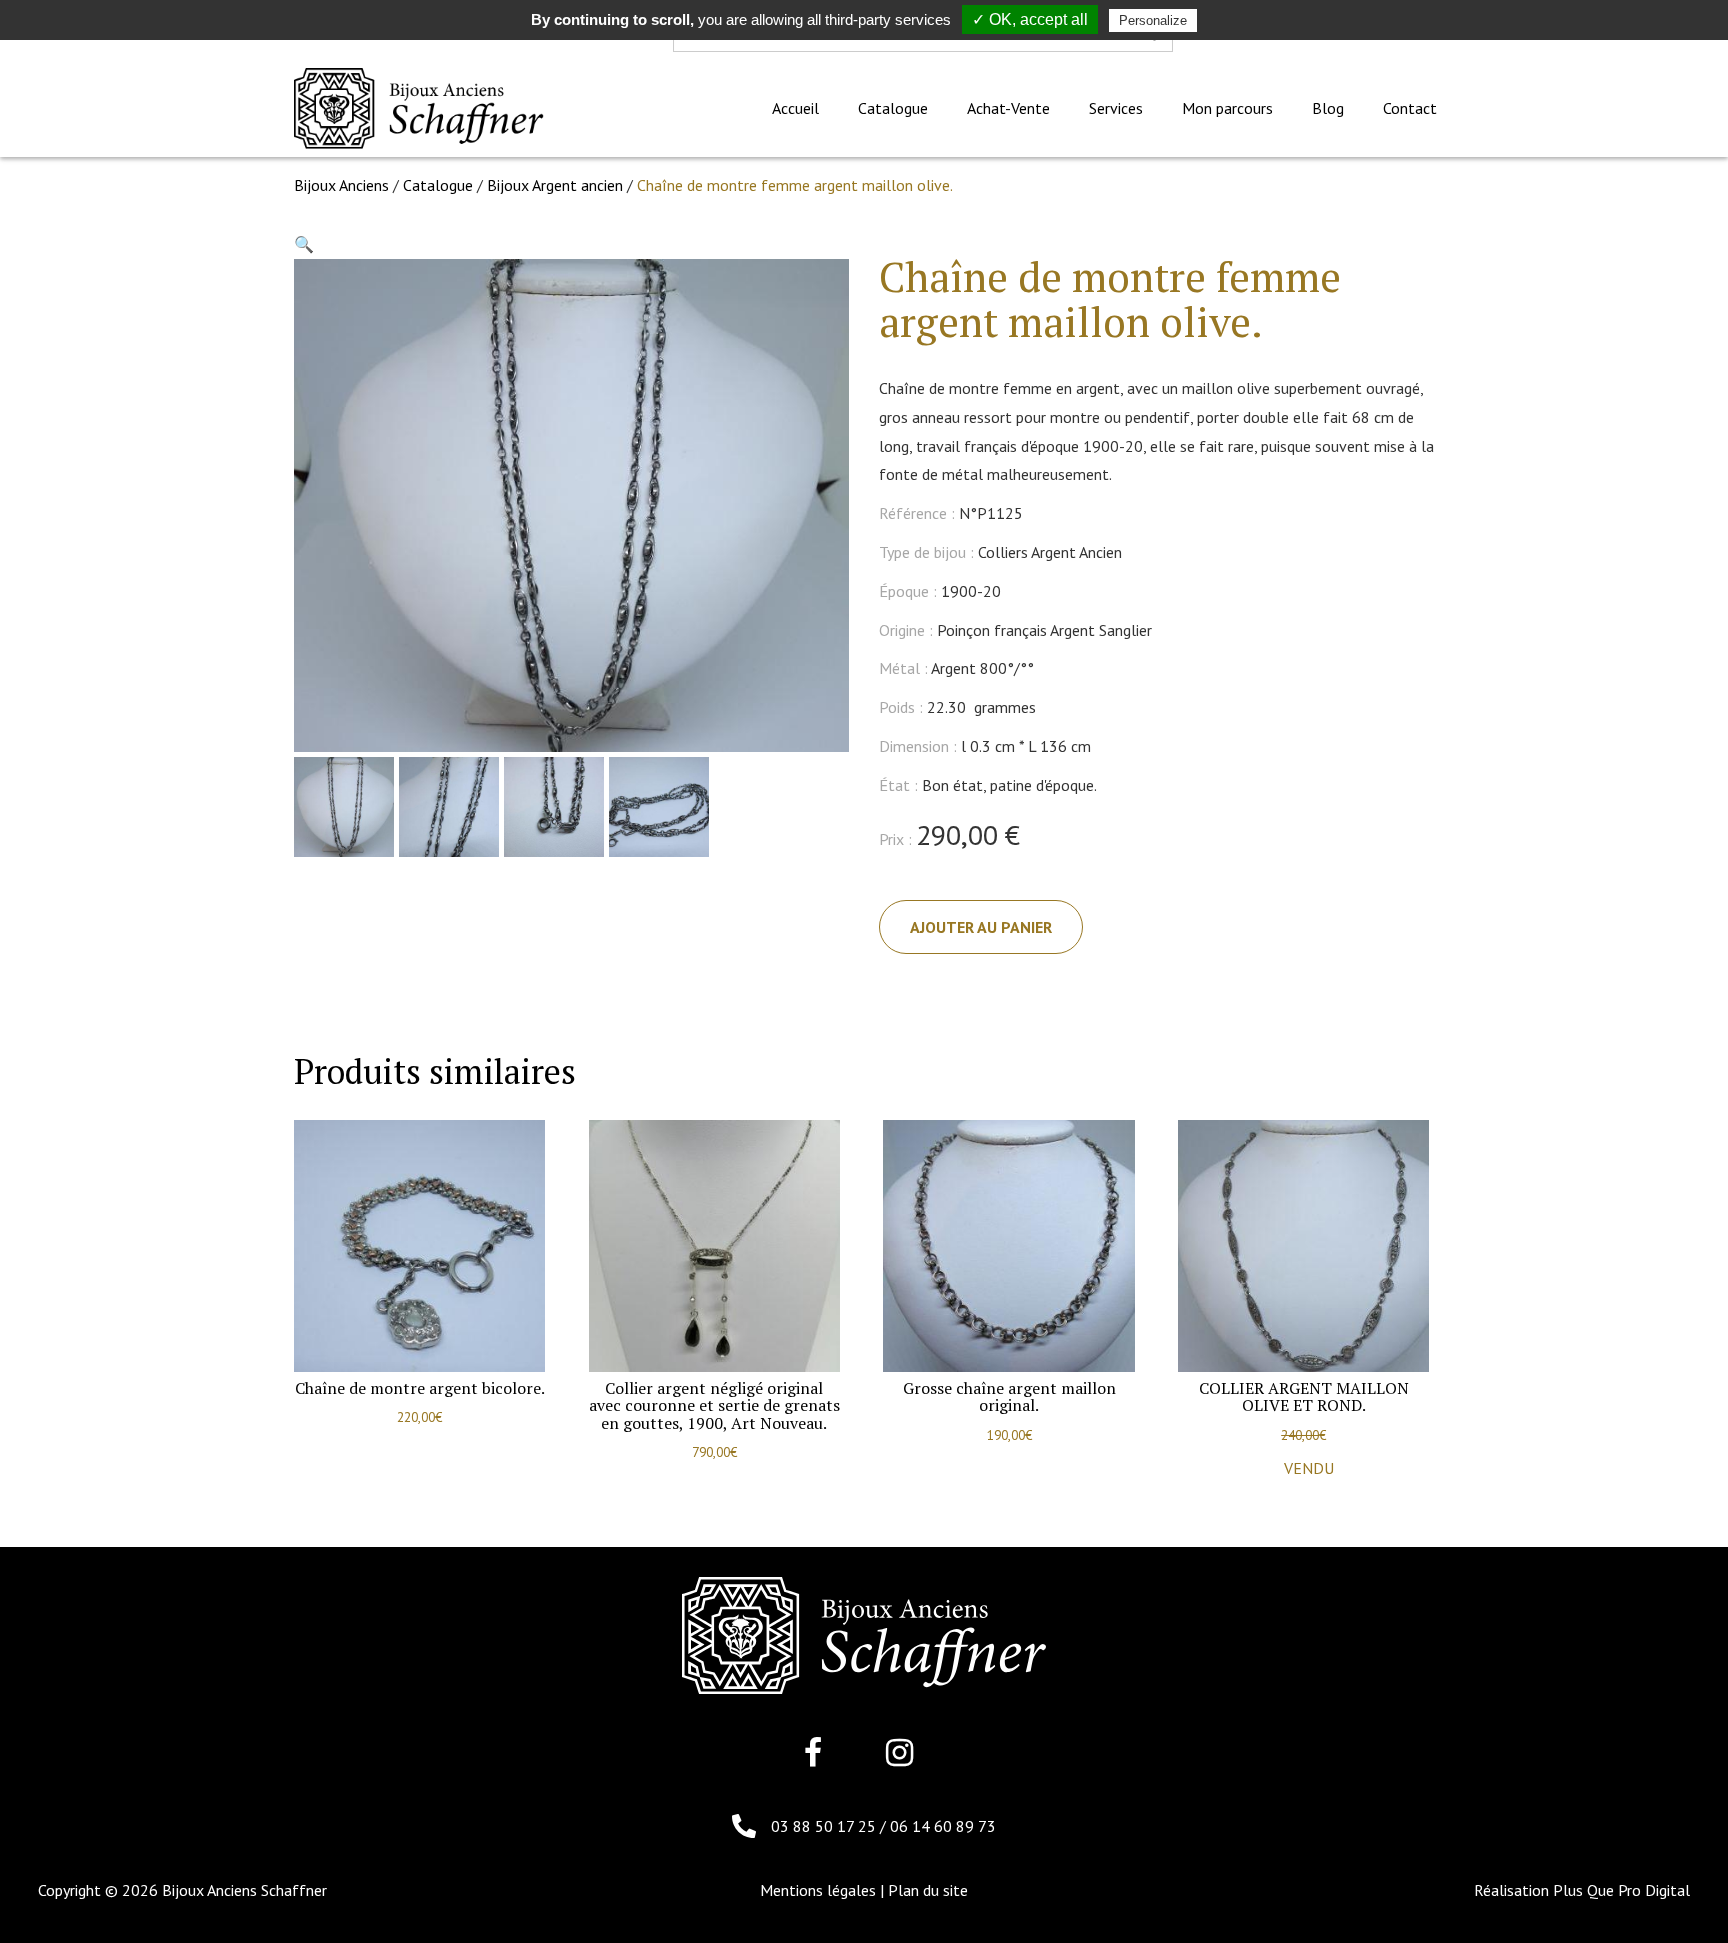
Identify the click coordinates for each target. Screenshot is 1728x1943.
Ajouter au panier (981, 927)
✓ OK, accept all (1030, 19)
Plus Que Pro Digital (1621, 1890)
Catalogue (438, 185)
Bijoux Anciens (341, 185)
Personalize (1153, 20)
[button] (304, 244)
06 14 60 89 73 (943, 1826)
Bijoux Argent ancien (555, 185)
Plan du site (928, 1890)
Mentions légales (818, 1890)
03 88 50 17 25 (825, 1826)
